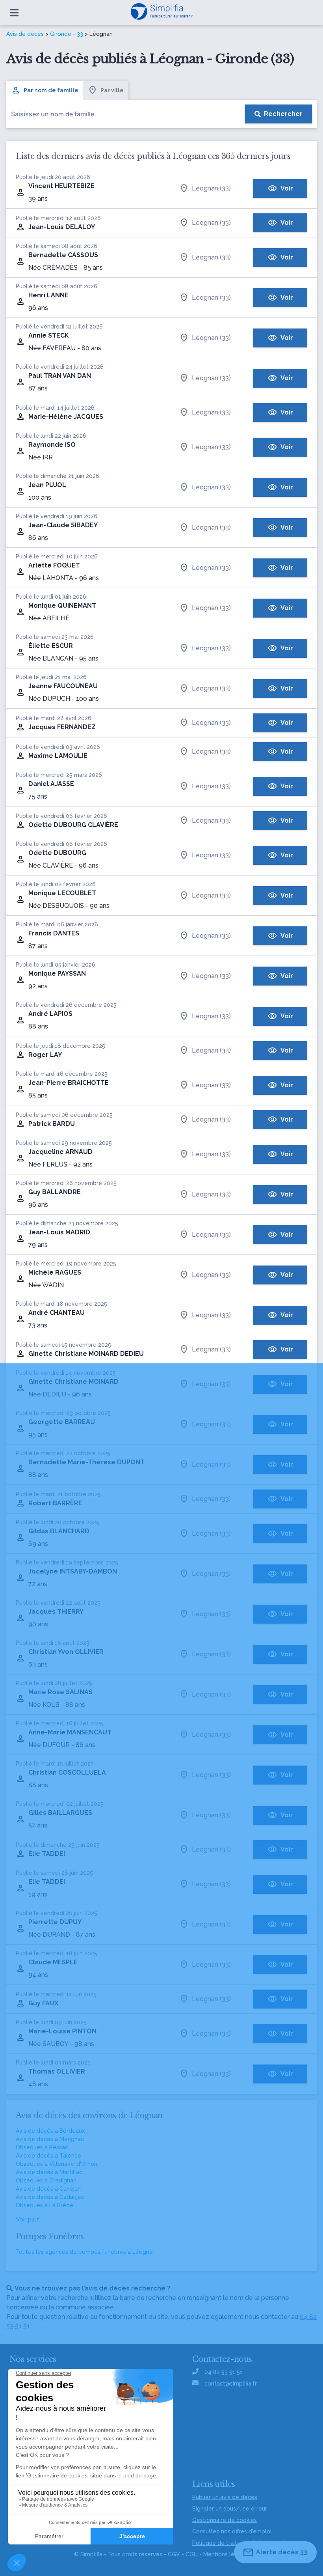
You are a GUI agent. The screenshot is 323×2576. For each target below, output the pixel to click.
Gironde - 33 (67, 34)
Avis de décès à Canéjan (48, 2189)
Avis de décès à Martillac (49, 2172)
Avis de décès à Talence (48, 2156)
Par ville (112, 90)
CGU (192, 2554)
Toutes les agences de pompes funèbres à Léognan (86, 2252)
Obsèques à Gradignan (46, 2180)
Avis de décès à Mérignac (50, 2139)
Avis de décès (25, 34)
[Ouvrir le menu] (14, 13)
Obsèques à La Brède (45, 2205)
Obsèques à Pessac (42, 2147)
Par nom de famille (51, 90)
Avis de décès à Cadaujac (50, 2197)
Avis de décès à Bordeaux (50, 2131)
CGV (174, 2554)
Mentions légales (226, 2554)
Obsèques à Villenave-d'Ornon (57, 2164)
